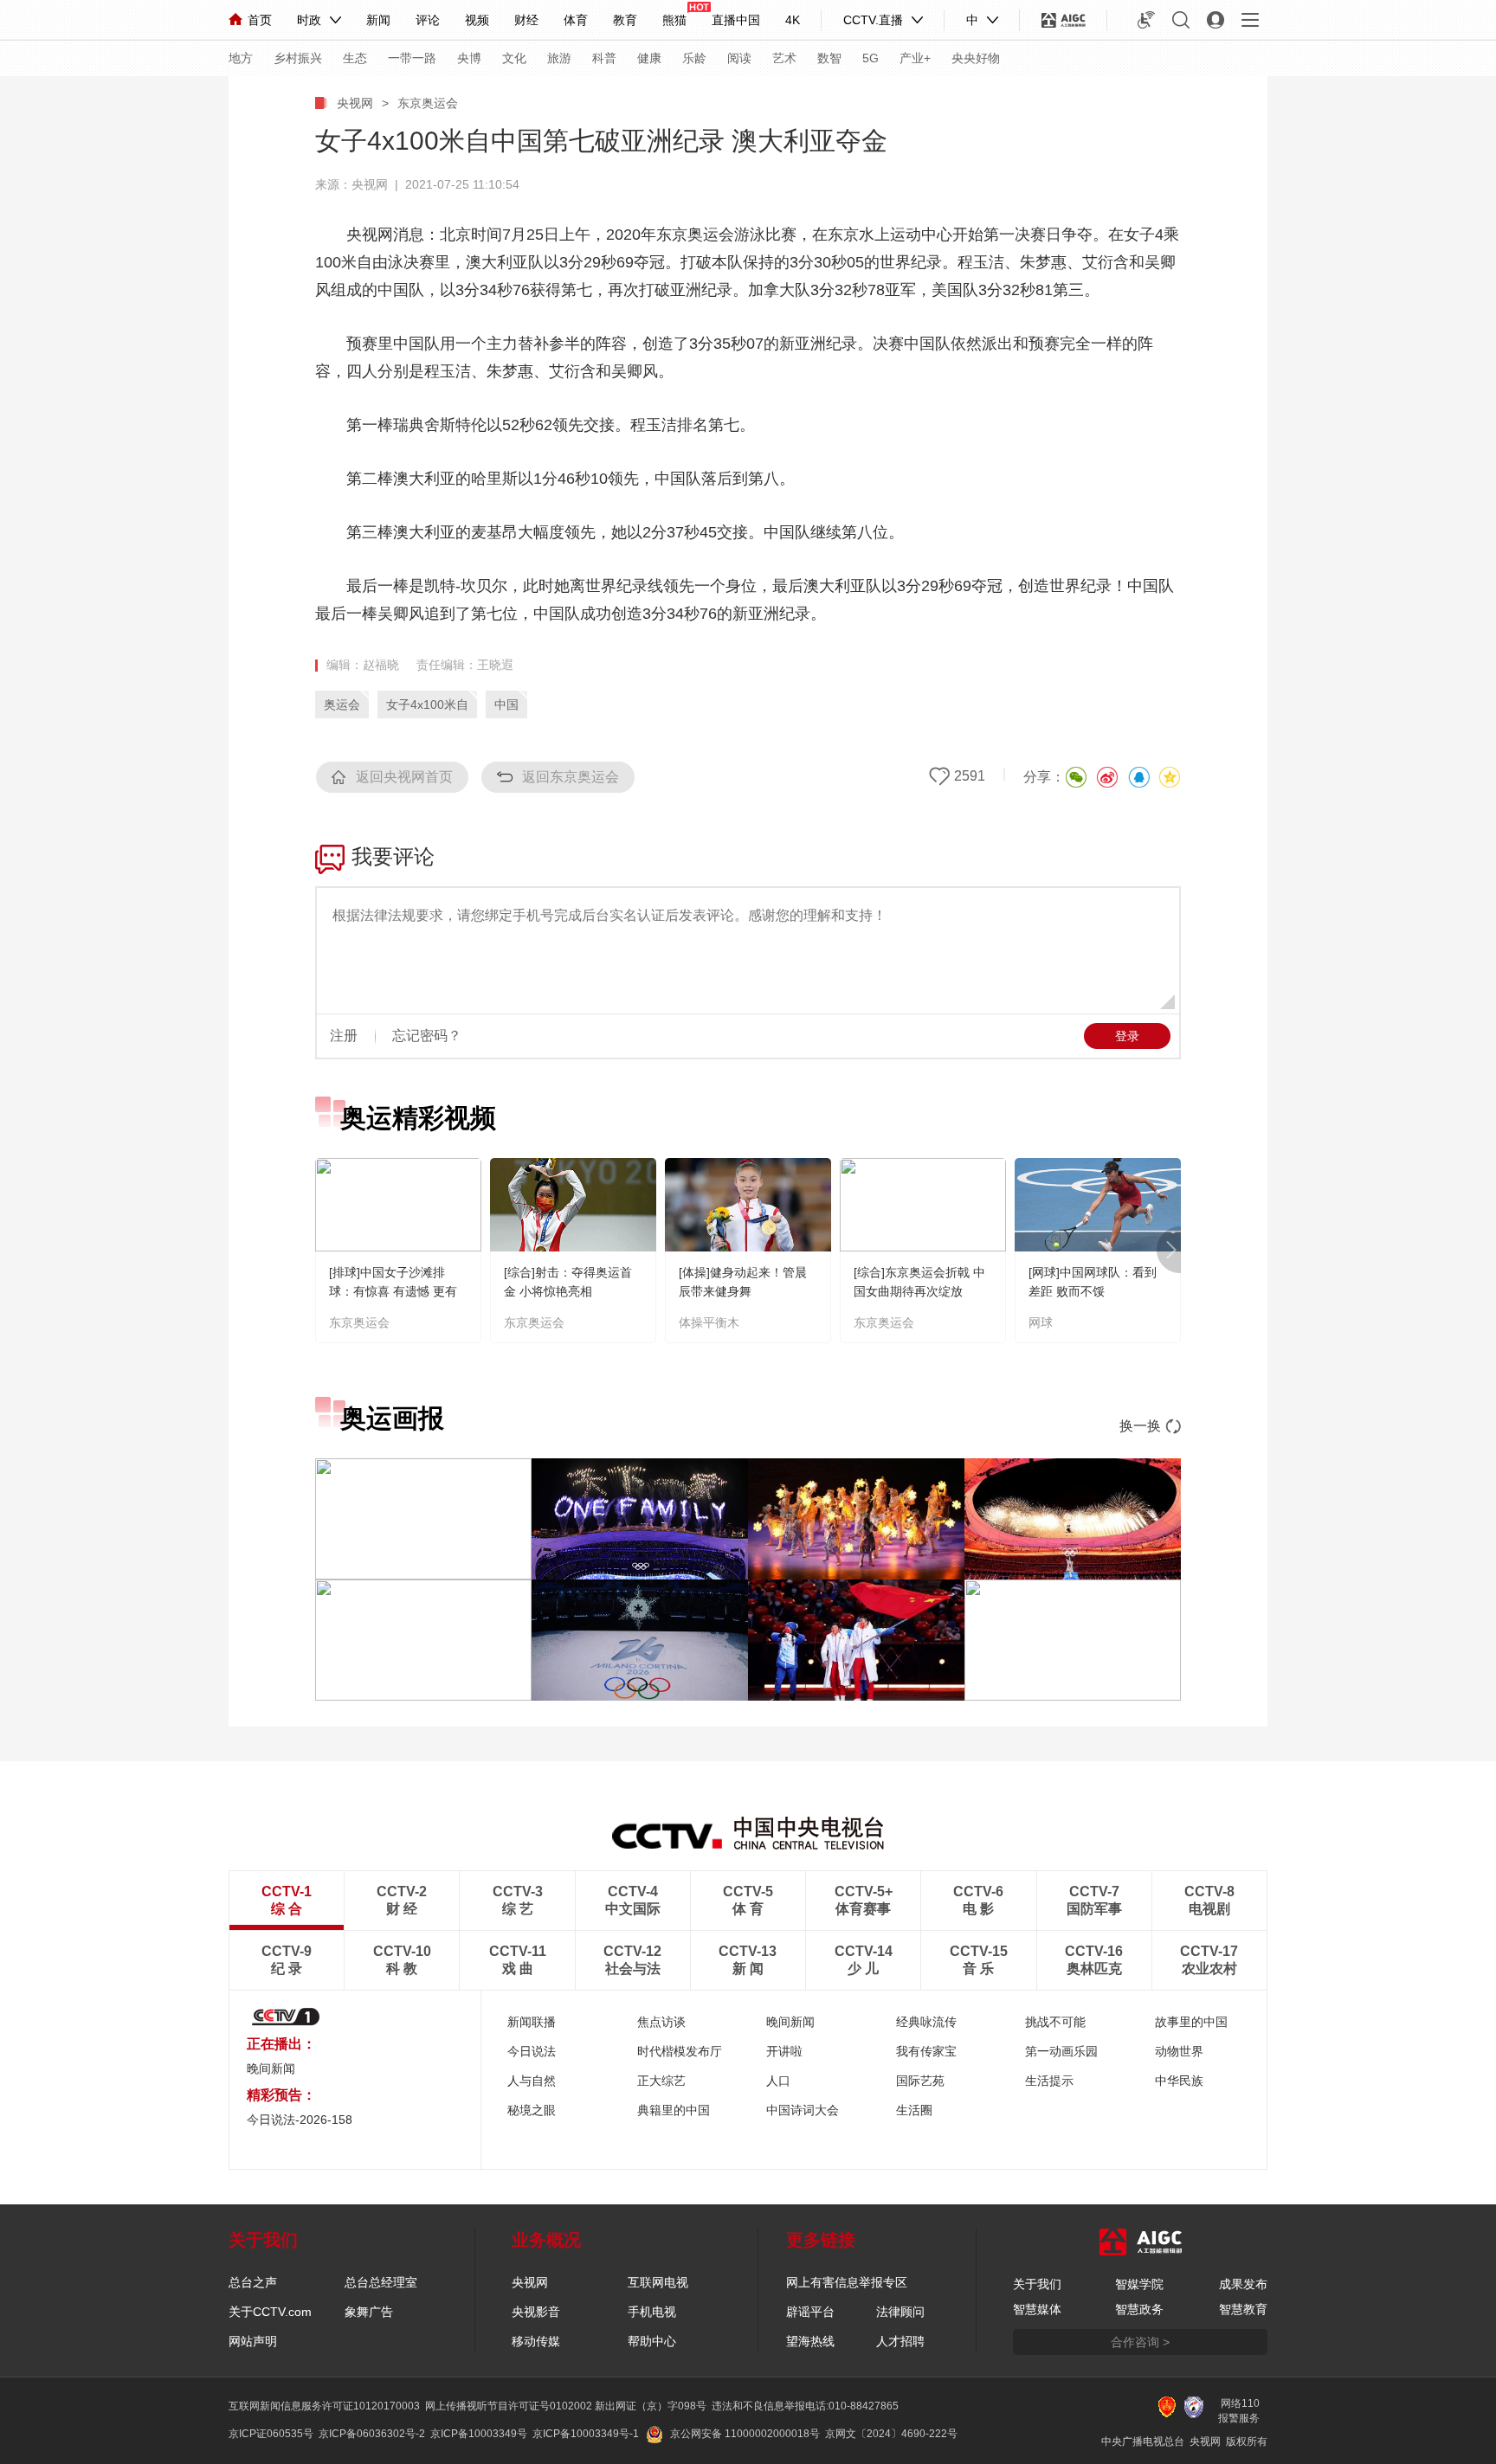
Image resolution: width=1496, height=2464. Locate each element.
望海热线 (810, 2341)
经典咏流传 (926, 2022)
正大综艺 (661, 2081)
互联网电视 (658, 2282)
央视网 (355, 103)
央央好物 (976, 58)
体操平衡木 (709, 1322)
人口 (778, 2081)
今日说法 (532, 2051)
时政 (309, 20)
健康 (649, 58)
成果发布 (1243, 2284)
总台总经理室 (381, 2282)
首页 (260, 20)
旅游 (559, 58)
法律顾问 (900, 2312)
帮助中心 (652, 2341)
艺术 (784, 58)
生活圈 (914, 2110)
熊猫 (674, 20)
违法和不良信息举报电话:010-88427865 (805, 2406)
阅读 (739, 58)
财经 (526, 20)
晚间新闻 (271, 2068)
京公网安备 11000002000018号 (745, 2434)
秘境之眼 (532, 2110)
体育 (576, 20)
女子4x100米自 (427, 704)
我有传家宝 (926, 2051)
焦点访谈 (661, 2022)
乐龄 (694, 58)
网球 (1041, 1322)
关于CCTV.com (270, 2312)
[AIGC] (1064, 20)
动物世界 (1179, 2051)
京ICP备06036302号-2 (372, 2434)
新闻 (378, 20)
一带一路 (412, 58)
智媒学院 (1139, 2284)
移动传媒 (536, 2341)
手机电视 (652, 2312)
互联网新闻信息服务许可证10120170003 (324, 2406)
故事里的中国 (1191, 2022)
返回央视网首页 (404, 777)
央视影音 (536, 2312)
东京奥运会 (428, 103)
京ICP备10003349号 (479, 2434)
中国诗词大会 (803, 2110)
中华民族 (1179, 2081)
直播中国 (736, 20)
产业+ (915, 58)
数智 (829, 58)
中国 (506, 704)
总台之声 (253, 2282)
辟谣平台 (810, 2312)
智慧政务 (1139, 2309)
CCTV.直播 (873, 20)
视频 (477, 20)
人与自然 (532, 2081)
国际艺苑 (920, 2081)
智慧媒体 (1037, 2309)
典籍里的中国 (674, 2110)
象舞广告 (369, 2312)
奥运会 (342, 704)
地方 (241, 58)
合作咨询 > (1140, 2342)
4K (793, 20)
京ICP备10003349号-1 (586, 2434)
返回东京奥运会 (571, 777)
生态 (355, 58)
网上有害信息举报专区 (847, 2282)
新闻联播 (532, 2022)
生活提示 (1049, 2081)
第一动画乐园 (1061, 2051)
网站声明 (253, 2341)
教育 (625, 20)
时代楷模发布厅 (680, 2051)
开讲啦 (784, 2051)
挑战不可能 (1055, 2022)
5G (871, 58)
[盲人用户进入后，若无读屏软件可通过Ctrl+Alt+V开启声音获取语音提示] (1146, 20)
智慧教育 (1243, 2309)
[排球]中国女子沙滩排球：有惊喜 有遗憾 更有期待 (393, 1291)
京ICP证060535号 (271, 2434)
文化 (514, 58)
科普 (604, 58)
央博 (469, 58)
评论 (428, 20)
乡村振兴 (298, 58)
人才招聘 (900, 2341)
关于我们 (1037, 2284)
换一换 (1140, 1426)
